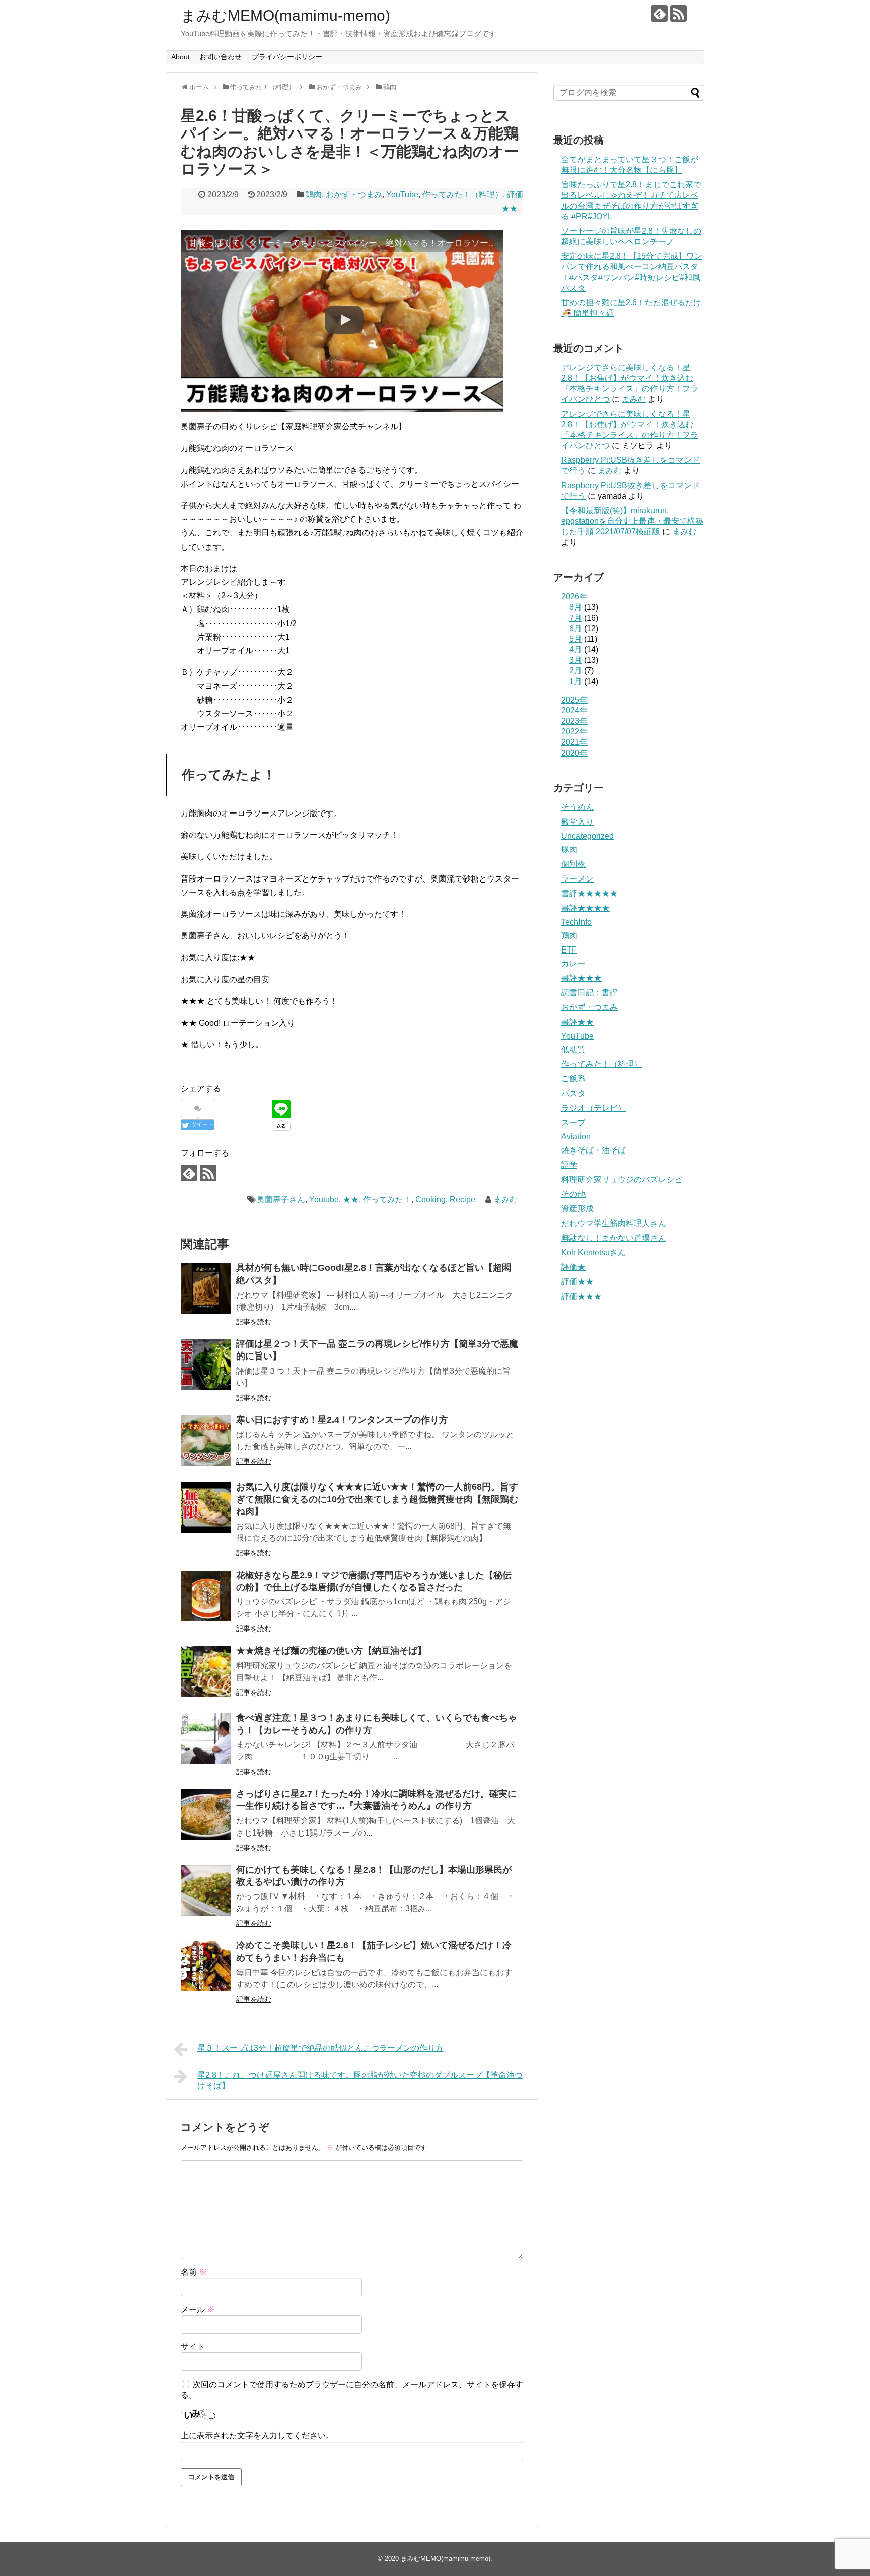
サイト (193, 2347)
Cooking (430, 1200)
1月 (576, 681)
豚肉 (569, 850)
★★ (351, 1200)
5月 (576, 639)
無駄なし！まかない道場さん (614, 1238)
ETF (569, 950)
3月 (576, 660)
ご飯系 (573, 1079)
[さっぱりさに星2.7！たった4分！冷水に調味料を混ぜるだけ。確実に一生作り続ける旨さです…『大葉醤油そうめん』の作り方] (206, 1814)
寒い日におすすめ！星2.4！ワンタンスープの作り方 (342, 1420)
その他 (573, 1194)
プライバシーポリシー (287, 57)
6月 (576, 628)
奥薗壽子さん (281, 1200)
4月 (576, 650)
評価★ (573, 1267)
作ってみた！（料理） (463, 195)
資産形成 (577, 1209)
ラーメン (577, 879)
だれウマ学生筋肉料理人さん (614, 1223)
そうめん (577, 807)
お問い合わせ (221, 57)
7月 (576, 618)
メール (198, 2309)
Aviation (576, 1137)
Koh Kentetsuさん (594, 1252)
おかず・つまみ (354, 195)
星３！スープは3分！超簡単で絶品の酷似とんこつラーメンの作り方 (320, 2048)
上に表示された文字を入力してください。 (257, 2436)
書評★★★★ (586, 908)
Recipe (462, 1200)
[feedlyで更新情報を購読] (659, 13)
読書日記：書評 (590, 993)
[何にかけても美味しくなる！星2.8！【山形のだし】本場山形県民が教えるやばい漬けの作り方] (206, 1890)
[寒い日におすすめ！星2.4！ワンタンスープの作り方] (206, 1441)
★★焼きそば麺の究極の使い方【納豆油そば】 (331, 1651)
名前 (194, 2272)
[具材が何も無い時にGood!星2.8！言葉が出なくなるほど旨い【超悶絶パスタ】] (206, 1289)
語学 (569, 1165)
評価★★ (577, 1282)
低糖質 (573, 1049)
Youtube (324, 1200)
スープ (573, 1123)
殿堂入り (577, 822)
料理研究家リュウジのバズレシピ (622, 1179)
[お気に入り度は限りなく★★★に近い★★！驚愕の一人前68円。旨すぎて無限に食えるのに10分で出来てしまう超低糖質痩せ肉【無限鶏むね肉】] (206, 1508)
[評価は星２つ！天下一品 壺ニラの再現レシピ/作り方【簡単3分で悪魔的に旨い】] (206, 1365)
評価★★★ (582, 1296)
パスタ (573, 1093)
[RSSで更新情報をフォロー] (678, 13)
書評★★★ (582, 978)
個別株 (573, 864)
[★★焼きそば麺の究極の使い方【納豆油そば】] (206, 1671)
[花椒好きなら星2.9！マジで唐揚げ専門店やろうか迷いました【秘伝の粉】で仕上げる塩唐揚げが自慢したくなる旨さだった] (206, 1596)
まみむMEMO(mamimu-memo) (285, 15)
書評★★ (577, 1022)
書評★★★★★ (590, 893)
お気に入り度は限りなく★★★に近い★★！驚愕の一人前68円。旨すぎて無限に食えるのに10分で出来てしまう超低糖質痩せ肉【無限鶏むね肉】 (377, 1499)
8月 (576, 607)
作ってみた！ (387, 1200)
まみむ (505, 1200)
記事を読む (254, 1322)
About (180, 57)
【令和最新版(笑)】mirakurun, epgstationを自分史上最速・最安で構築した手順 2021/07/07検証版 (632, 521)
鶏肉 (314, 195)
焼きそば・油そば (594, 1150)
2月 (576, 671)
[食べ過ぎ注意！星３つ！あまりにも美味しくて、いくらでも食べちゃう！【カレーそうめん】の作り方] (206, 1738)
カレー (573, 963)
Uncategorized (588, 836)
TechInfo (576, 922)
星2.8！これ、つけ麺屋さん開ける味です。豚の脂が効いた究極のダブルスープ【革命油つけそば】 (360, 2080)
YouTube (402, 195)
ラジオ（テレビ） (594, 1108)
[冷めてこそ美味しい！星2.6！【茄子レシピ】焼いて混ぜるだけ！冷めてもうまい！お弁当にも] (206, 1966)
